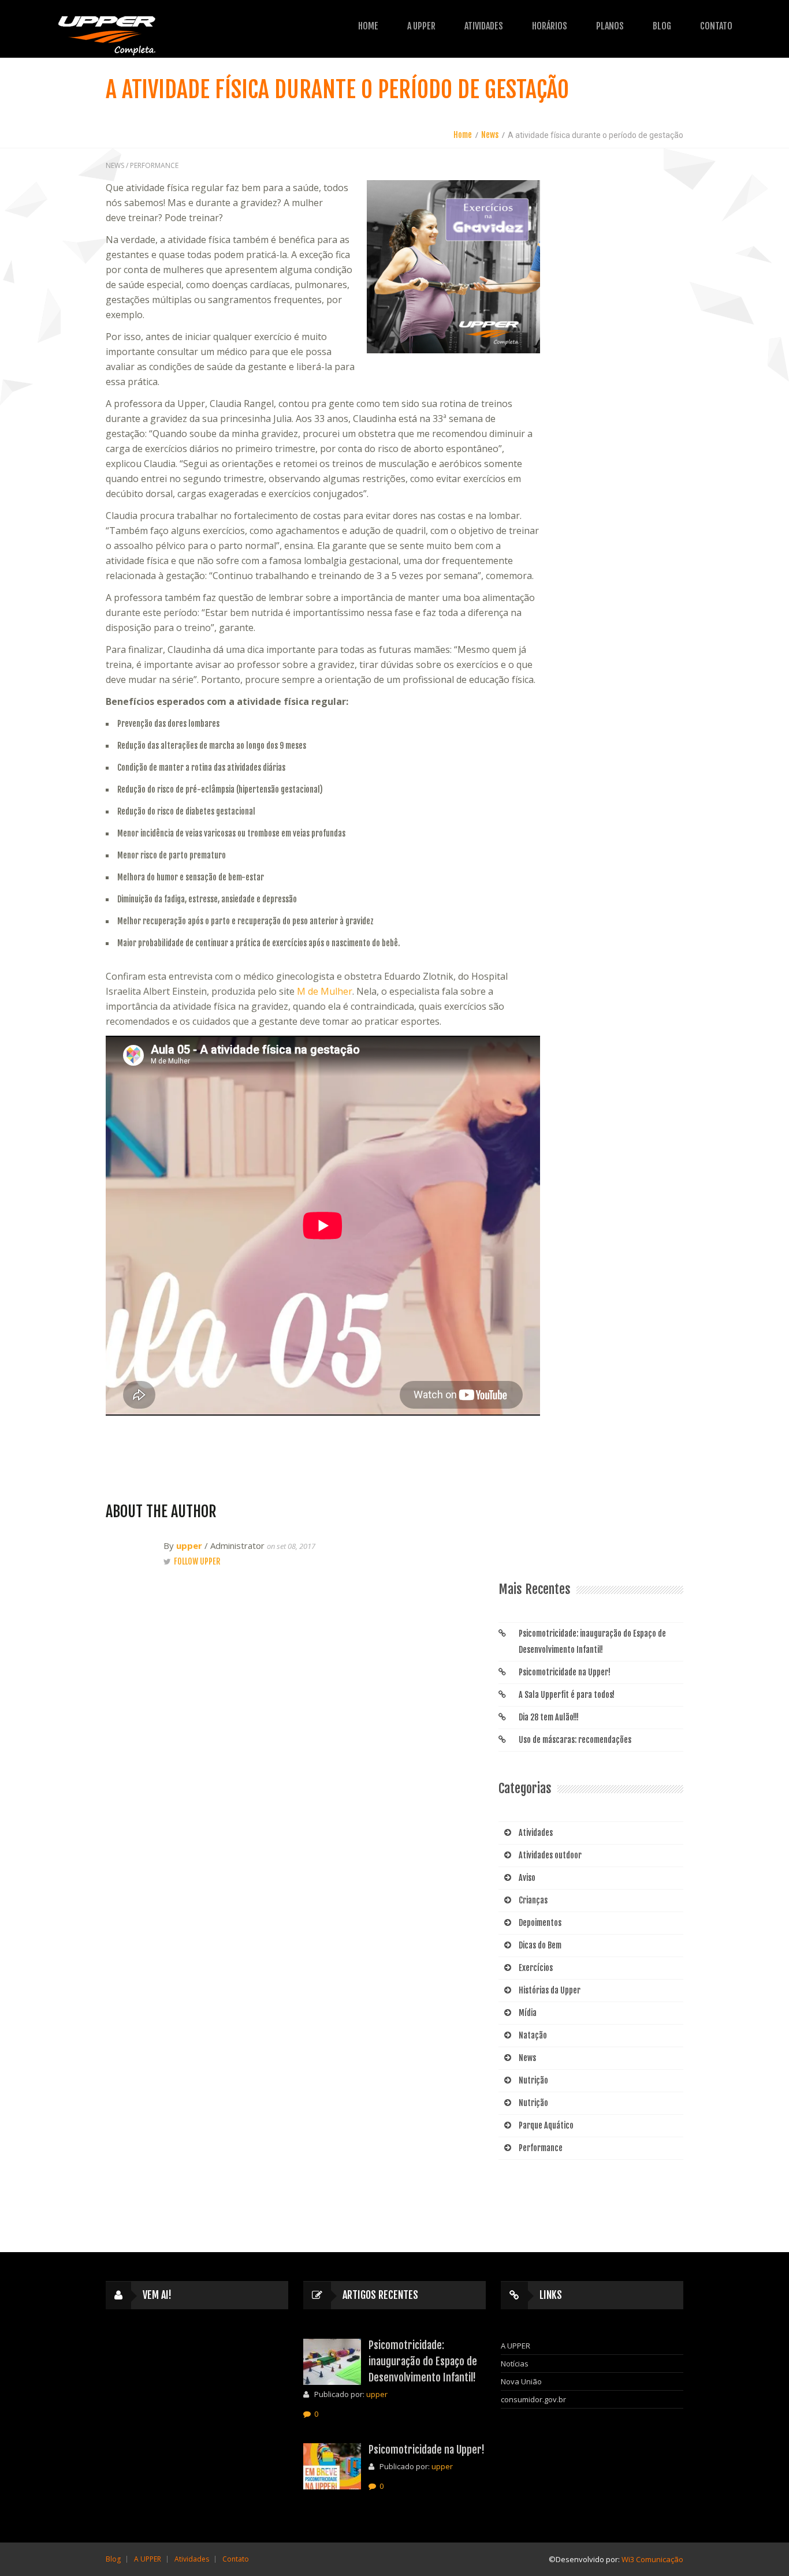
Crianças (533, 1900)
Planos (610, 26)
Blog (662, 26)
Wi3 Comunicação (652, 2559)
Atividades (536, 1833)
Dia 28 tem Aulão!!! (549, 1717)
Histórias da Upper (550, 1990)
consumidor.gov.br (533, 2399)
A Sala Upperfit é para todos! (567, 1695)
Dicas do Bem (540, 1945)
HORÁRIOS (550, 26)
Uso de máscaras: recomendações (575, 1740)
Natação (533, 2035)
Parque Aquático (546, 2125)
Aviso (527, 1878)
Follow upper (197, 1561)
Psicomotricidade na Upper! (565, 1672)
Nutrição (533, 2080)
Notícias (515, 2364)
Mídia (528, 2013)
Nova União (521, 2381)
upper (189, 1545)
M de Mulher (325, 991)
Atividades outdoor (550, 1855)
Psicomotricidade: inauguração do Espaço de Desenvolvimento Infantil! (592, 1642)
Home (368, 26)
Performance (154, 165)
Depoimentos (540, 1923)
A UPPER (421, 26)
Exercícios (536, 1968)
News (490, 135)
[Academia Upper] (107, 33)
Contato (716, 26)
